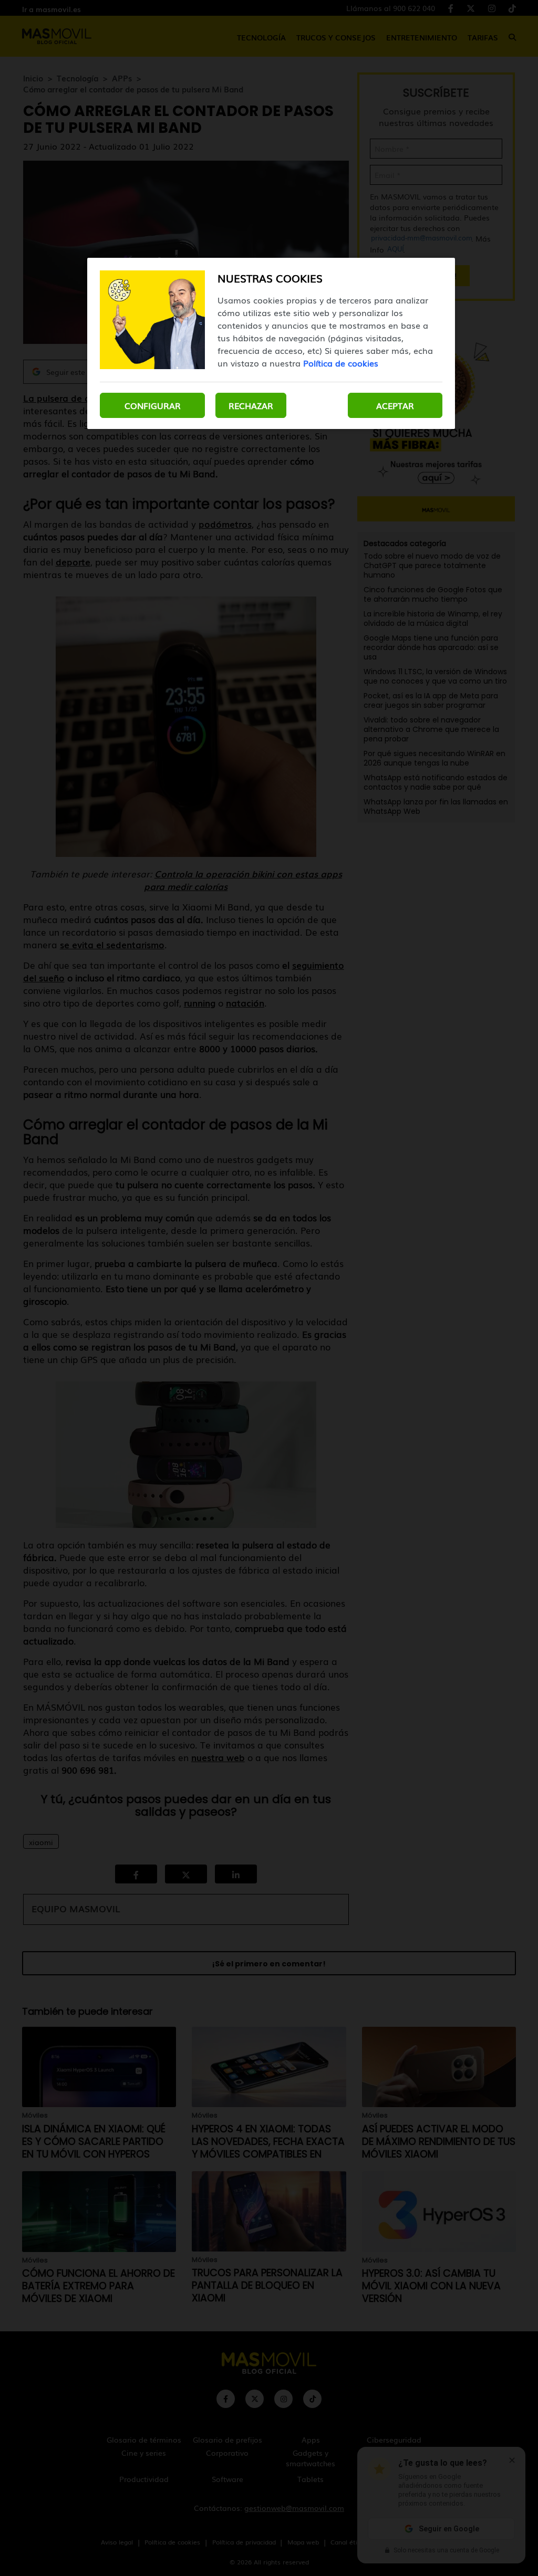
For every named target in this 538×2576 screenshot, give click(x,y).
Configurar (153, 405)
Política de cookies (341, 363)
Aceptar (395, 405)
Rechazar (251, 405)
